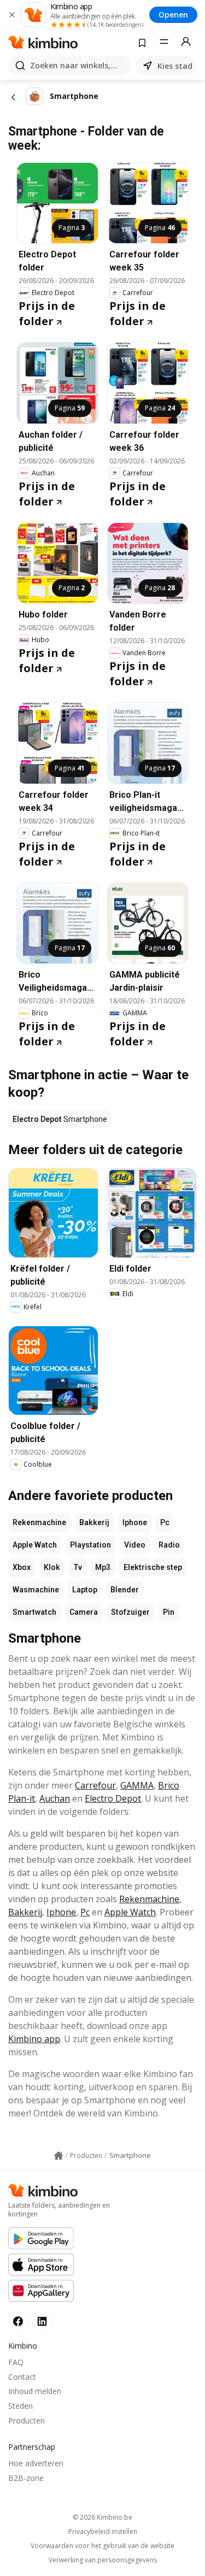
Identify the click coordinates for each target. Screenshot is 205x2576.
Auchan (55, 1798)
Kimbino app (34, 2039)
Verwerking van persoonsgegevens (103, 2560)
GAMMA (137, 1785)
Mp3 (103, 1567)
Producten (27, 2421)
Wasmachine (36, 1590)
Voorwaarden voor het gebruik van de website (102, 2546)
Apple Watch (35, 1545)
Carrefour (95, 1785)
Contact (22, 2377)
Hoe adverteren (36, 2463)
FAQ (16, 2362)
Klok (52, 1567)
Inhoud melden (35, 2391)
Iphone (135, 1522)
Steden (20, 2406)
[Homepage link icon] (58, 2156)
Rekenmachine (39, 1522)
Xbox (22, 1567)
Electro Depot (113, 1798)
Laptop (85, 1590)
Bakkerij (94, 1522)
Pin (169, 1612)
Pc (165, 1522)
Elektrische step (153, 1567)
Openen (173, 14)
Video (135, 1545)
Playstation (90, 1545)
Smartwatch (34, 1612)
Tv (78, 1567)
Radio (169, 1545)
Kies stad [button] (175, 66)
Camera (84, 1612)
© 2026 (102, 2517)
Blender (125, 1590)
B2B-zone (26, 2478)
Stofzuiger (130, 1612)
